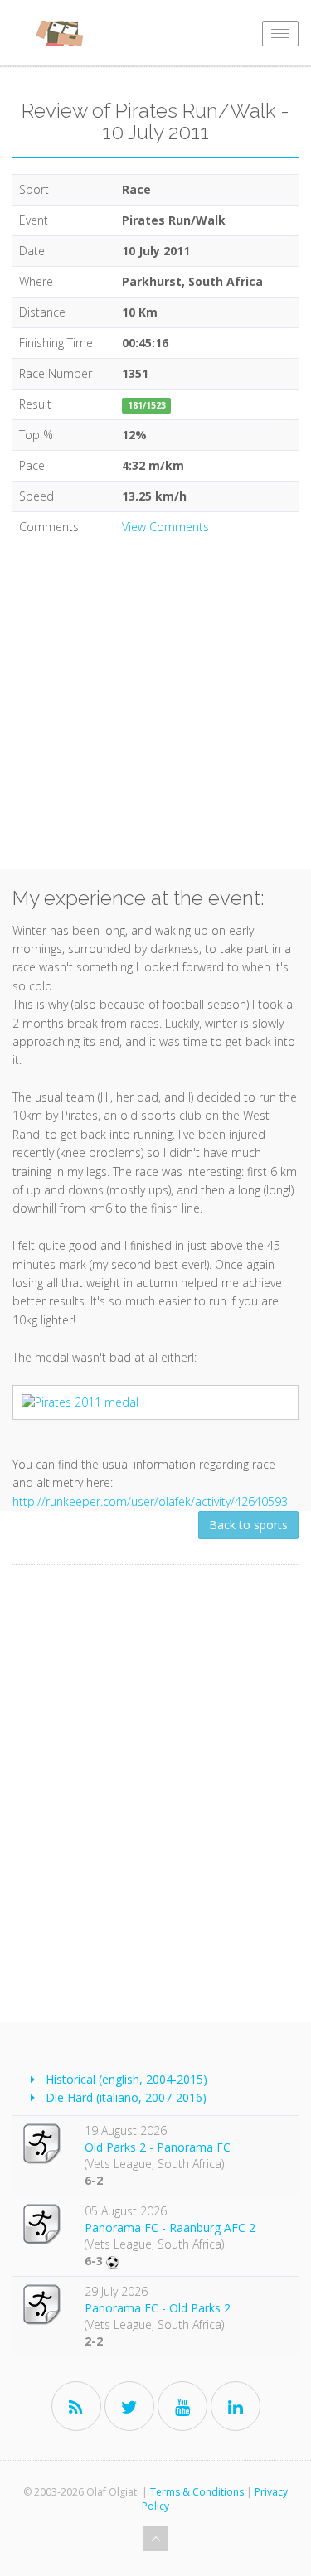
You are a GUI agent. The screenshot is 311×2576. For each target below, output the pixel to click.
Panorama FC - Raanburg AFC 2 (170, 2227)
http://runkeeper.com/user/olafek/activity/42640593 (150, 1501)
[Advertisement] (155, 714)
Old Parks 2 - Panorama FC (158, 2147)
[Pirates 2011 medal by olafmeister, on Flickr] (155, 1402)
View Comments (165, 527)
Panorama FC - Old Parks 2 (158, 2308)
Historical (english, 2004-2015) (126, 2079)
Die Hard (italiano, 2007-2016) (126, 2097)
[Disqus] (155, 1797)
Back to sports (248, 1525)
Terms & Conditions (197, 2492)
